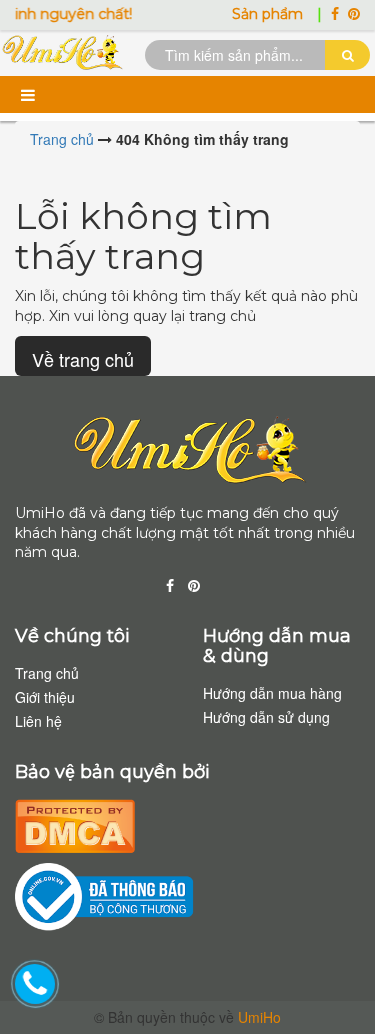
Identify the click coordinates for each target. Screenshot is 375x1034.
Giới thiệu (45, 697)
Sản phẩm (269, 14)
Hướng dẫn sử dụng (266, 717)
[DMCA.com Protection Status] (75, 823)
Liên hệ (38, 721)
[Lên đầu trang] (335, 984)
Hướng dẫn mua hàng (272, 693)
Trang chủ (47, 673)
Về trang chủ (83, 359)
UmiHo (259, 1017)
